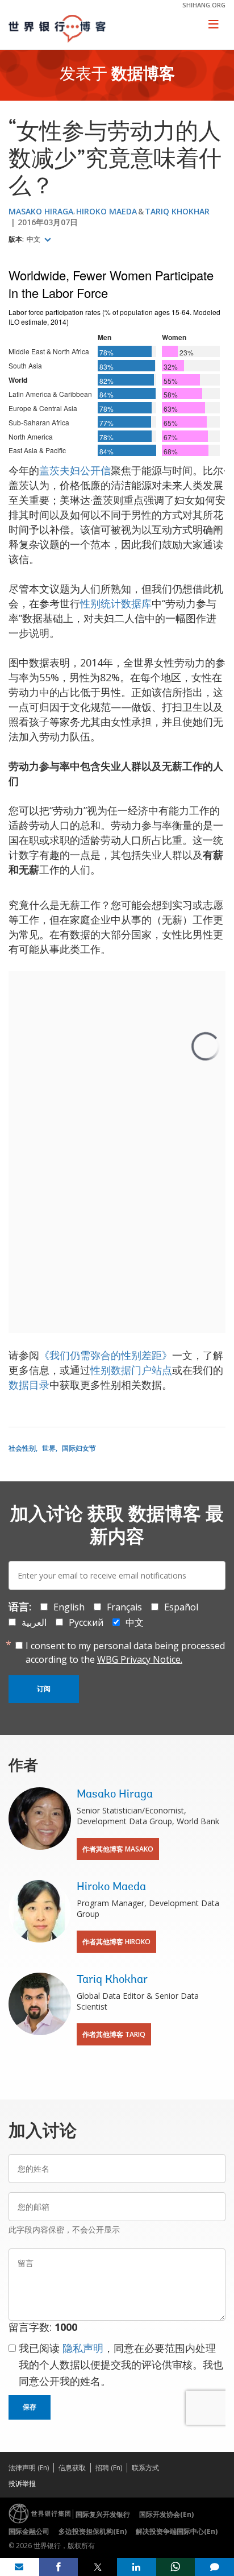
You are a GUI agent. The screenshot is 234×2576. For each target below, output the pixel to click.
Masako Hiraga (41, 211)
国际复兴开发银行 (103, 2514)
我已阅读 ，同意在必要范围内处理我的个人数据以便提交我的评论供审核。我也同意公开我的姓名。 (121, 2364)
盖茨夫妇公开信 (75, 470)
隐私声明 (83, 2348)
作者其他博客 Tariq (114, 2034)
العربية (34, 1622)
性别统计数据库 (116, 603)
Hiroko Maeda (106, 211)
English (69, 1607)
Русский (86, 1622)
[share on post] (97, 2567)
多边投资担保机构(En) (93, 2531)
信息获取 (72, 2468)
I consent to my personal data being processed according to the (125, 1653)
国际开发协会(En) (166, 2514)
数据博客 (143, 75)
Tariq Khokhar (177, 211)
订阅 (44, 1689)
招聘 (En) (109, 2468)
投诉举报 (22, 2484)
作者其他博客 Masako (118, 1849)
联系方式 (145, 2468)
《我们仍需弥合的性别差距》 (106, 1355)
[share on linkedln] (137, 2567)
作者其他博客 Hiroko (116, 1942)
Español (181, 1607)
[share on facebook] (59, 2567)
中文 (34, 239)
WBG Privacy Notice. (140, 1659)
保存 (30, 2407)
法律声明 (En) (29, 2468)
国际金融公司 (29, 2531)
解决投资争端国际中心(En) (177, 2531)
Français (124, 1607)
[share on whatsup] (176, 2567)
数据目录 (29, 1385)
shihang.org (204, 5)
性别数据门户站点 (131, 1370)
